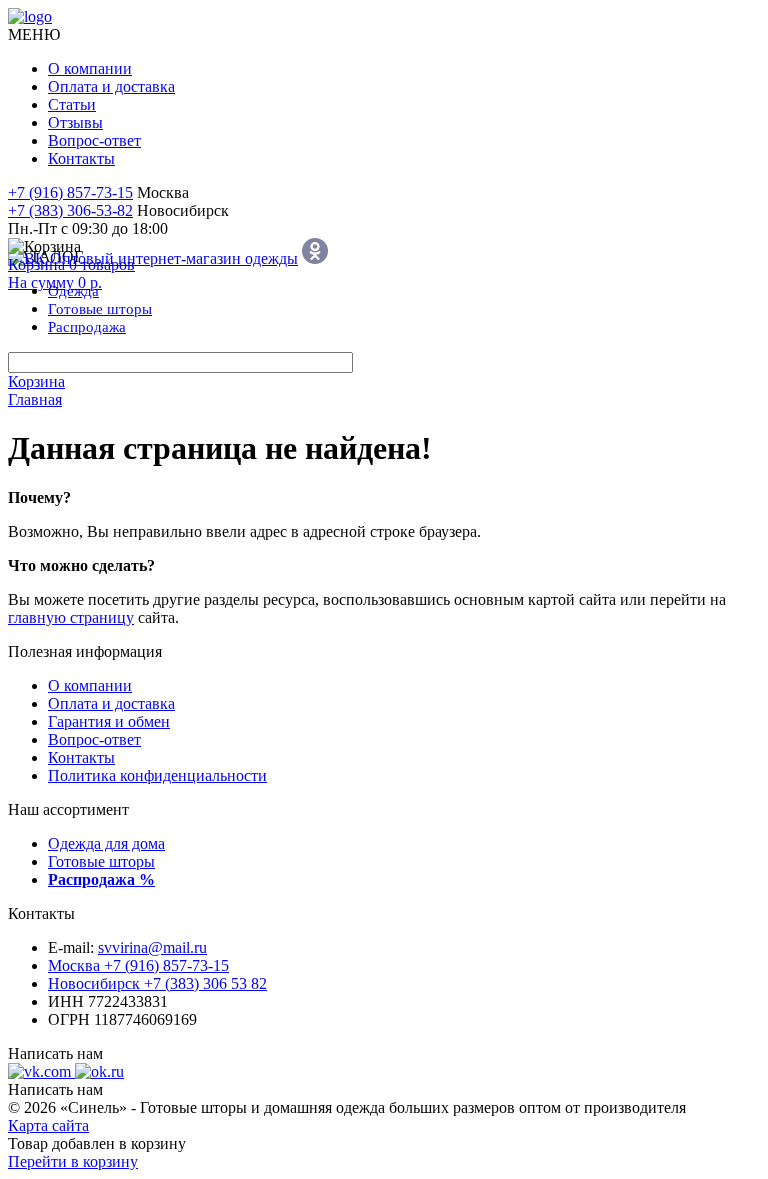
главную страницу (71, 617)
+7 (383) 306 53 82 (157, 983)
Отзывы (75, 122)
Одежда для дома (106, 843)
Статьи (72, 104)
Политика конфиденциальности (157, 775)
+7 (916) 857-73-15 (70, 192)
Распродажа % (101, 879)
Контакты (81, 158)
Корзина (36, 381)
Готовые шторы (101, 861)
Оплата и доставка (111, 86)
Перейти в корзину (73, 1161)
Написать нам (55, 1053)
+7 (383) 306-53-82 (70, 210)
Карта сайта (48, 1125)
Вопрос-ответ (94, 140)
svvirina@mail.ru (152, 947)
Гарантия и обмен (109, 721)
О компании (90, 68)
